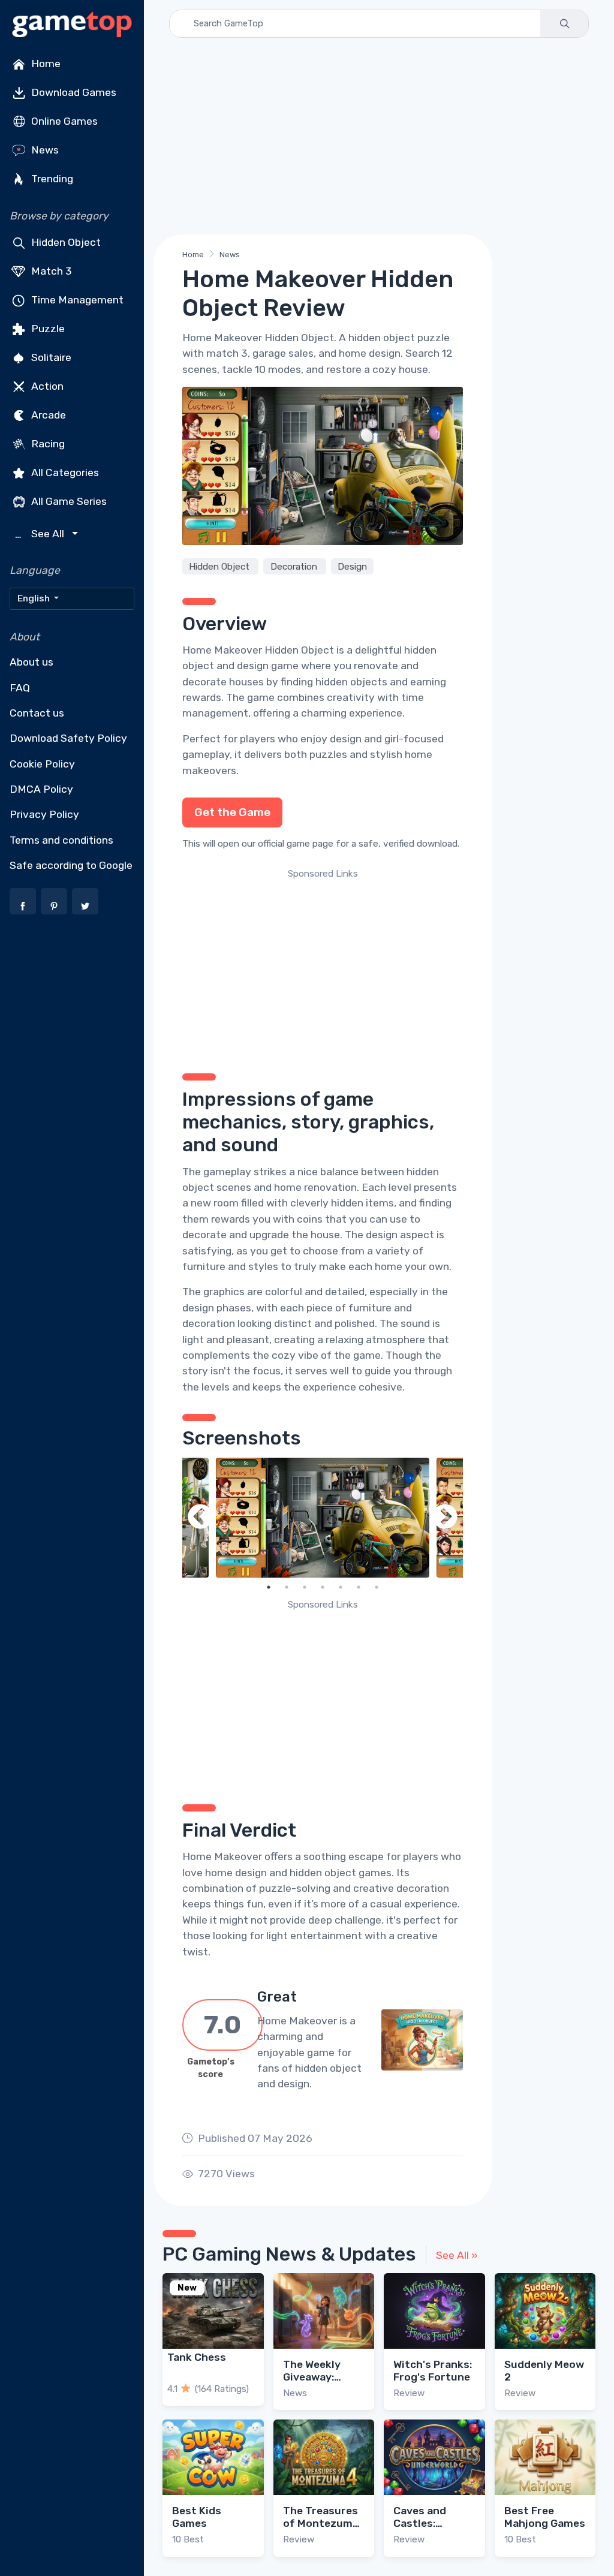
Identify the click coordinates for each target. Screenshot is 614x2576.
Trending (51, 179)
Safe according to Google (71, 865)
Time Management (76, 300)
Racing (47, 444)
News (44, 150)
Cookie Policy (42, 764)
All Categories (64, 473)
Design (352, 567)
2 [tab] (287, 1587)
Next (445, 1518)
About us (31, 662)
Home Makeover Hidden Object (258, 650)
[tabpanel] (323, 1518)
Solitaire (50, 357)
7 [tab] (377, 1587)
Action (46, 386)
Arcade (47, 415)
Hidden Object (65, 242)
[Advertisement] (379, 136)
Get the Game (232, 812)
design (346, 739)
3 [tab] (305, 1587)
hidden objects (351, 682)
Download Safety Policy (68, 738)
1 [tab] (269, 1587)
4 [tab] (323, 1587)
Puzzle (47, 329)
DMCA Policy (41, 789)
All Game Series (68, 501)
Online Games (63, 121)
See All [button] (41, 534)
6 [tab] (359, 1587)
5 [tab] (341, 1587)
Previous (200, 1518)
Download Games (73, 92)
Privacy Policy (44, 814)
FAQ (20, 688)
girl (392, 739)
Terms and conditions (61, 840)
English (34, 598)
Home (45, 64)
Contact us (37, 713)
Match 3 (50, 271)
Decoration (295, 567)
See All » (457, 2255)
